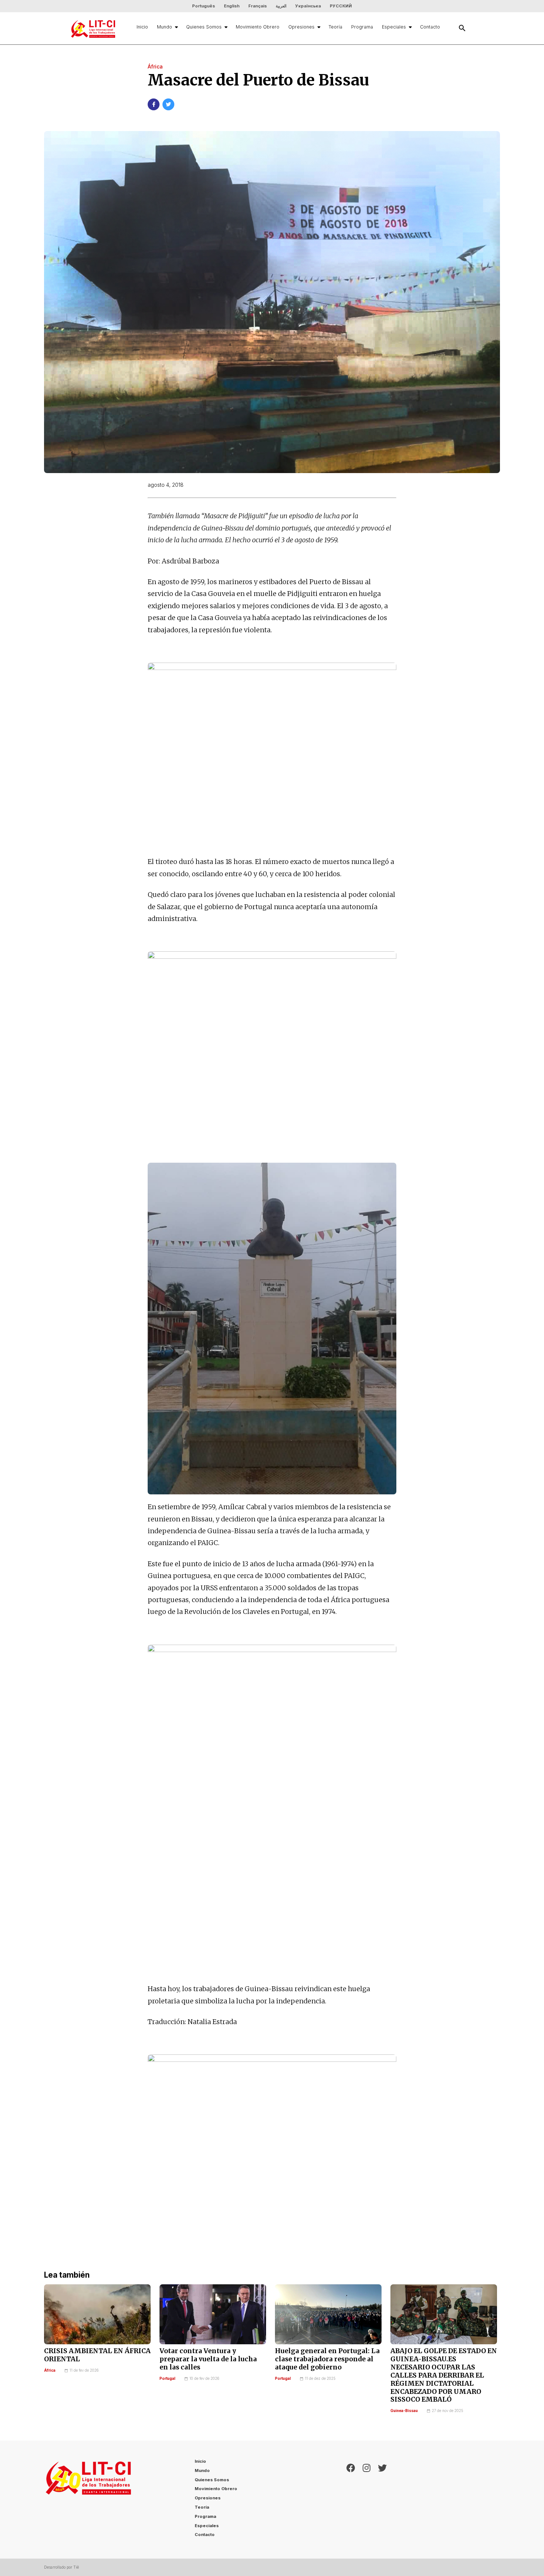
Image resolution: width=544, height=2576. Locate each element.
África (50, 2370)
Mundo (164, 27)
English (232, 6)
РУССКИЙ (341, 6)
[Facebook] (351, 2500)
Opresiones (301, 27)
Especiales (394, 27)
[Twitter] (382, 2500)
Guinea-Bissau (404, 2411)
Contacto (430, 27)
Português (204, 6)
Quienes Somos (204, 27)
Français (258, 6)
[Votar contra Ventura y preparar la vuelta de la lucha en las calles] (213, 2314)
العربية (281, 6)
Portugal (167, 2379)
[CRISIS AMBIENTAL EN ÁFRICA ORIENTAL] (97, 2314)
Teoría (335, 27)
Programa (362, 27)
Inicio (142, 27)
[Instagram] (367, 2500)
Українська (308, 6)
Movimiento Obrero (258, 27)
